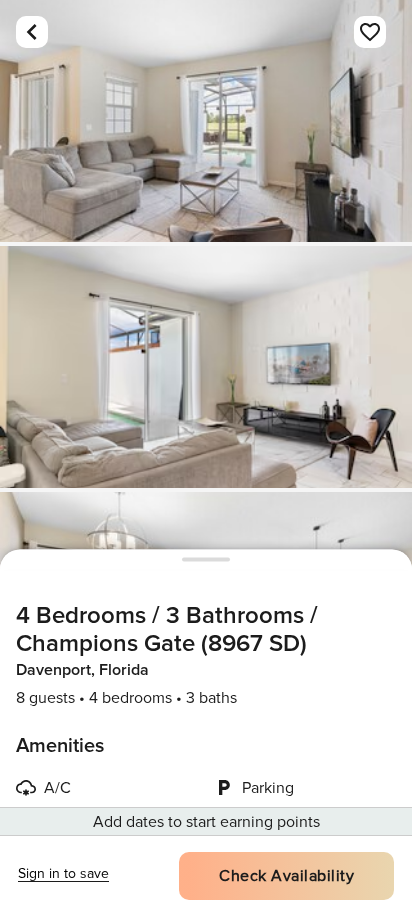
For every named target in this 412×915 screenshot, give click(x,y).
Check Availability (286, 876)
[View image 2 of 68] (206, 367)
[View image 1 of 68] (206, 121)
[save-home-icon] (370, 32)
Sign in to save (63, 873)
